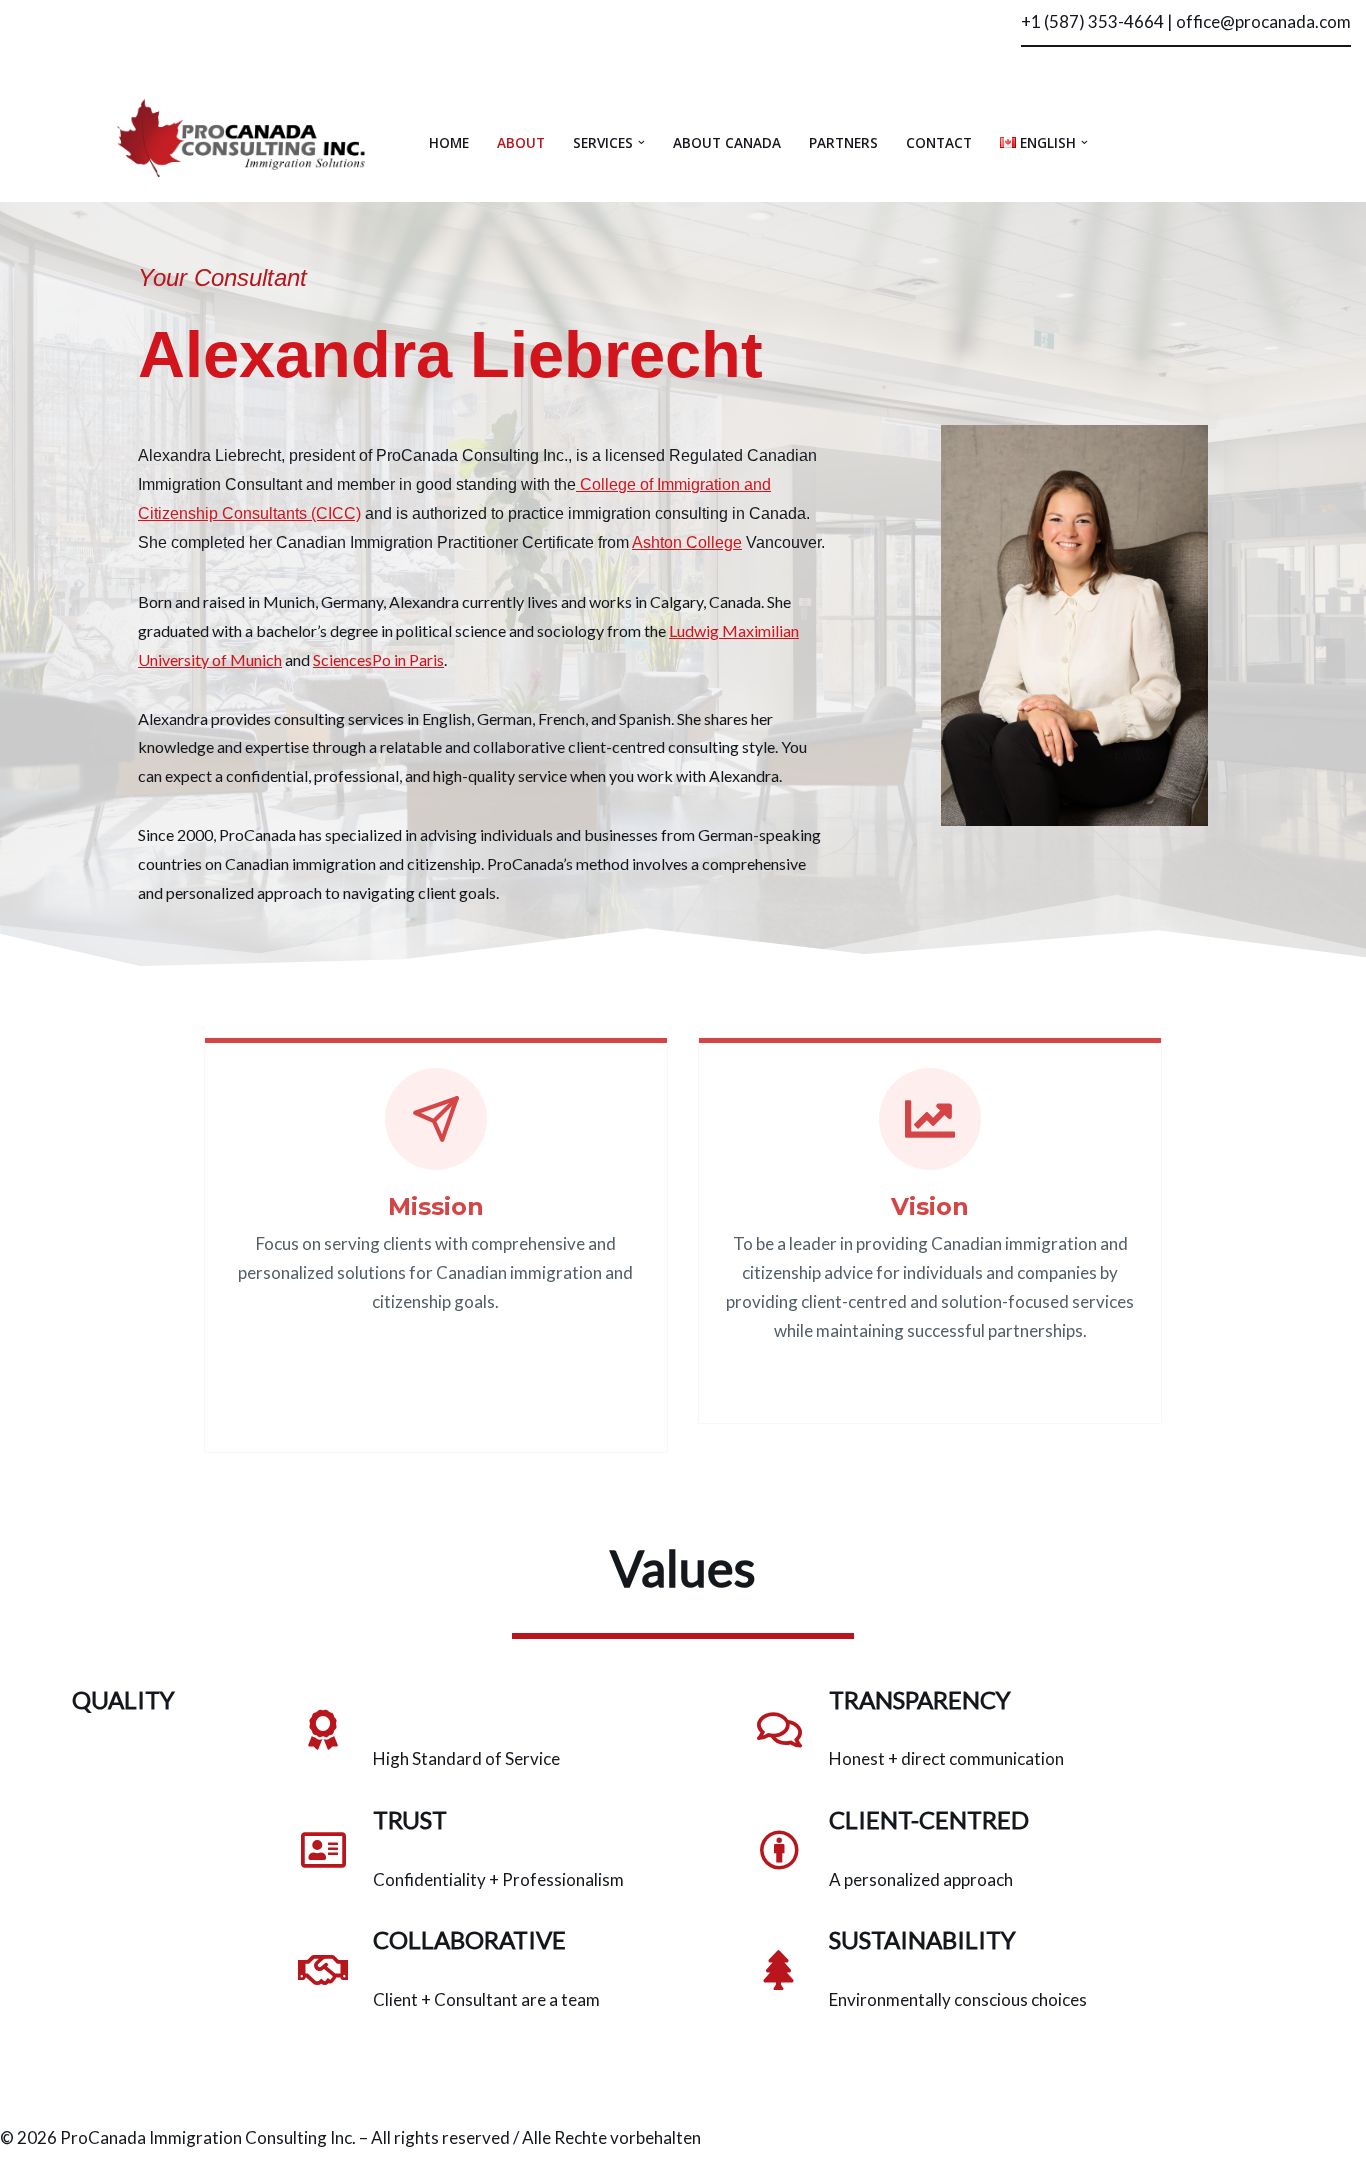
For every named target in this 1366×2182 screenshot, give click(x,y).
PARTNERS (843, 142)
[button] (641, 142)
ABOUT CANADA (727, 142)
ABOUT (521, 142)
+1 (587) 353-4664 (1092, 21)
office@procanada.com (1263, 21)
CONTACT (939, 142)
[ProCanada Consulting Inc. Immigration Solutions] (243, 137)
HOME (449, 142)
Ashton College (687, 542)
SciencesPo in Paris (378, 659)
